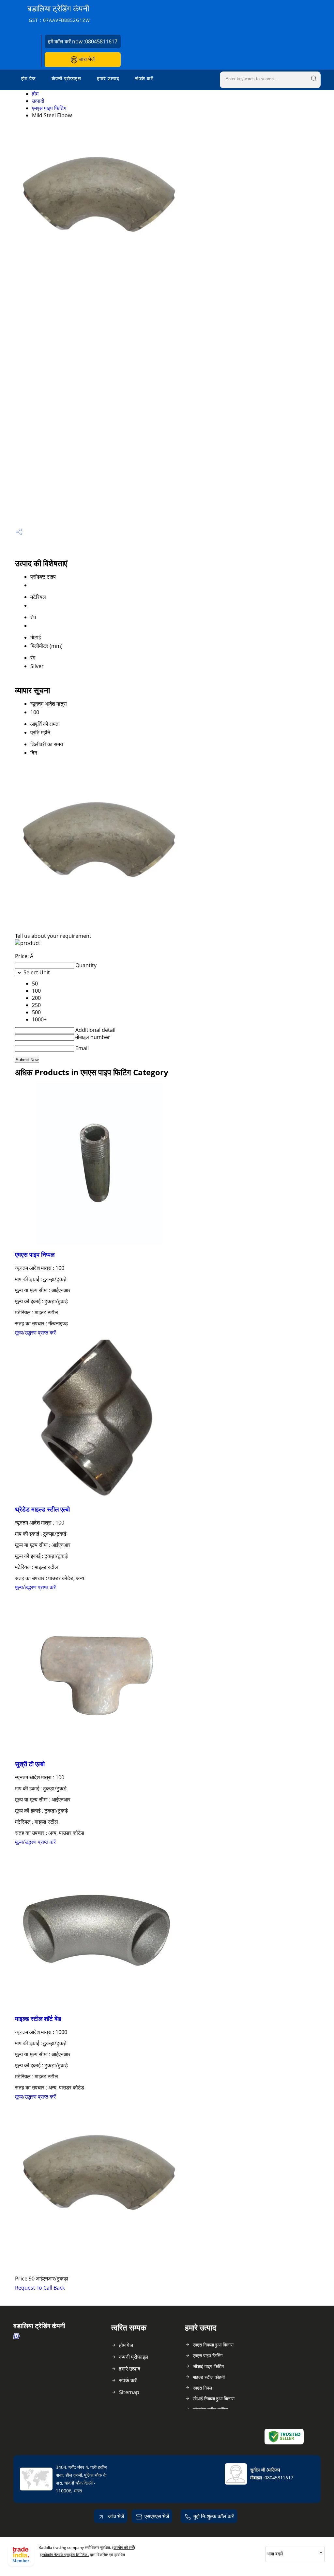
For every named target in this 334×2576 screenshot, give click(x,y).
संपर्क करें (144, 78)
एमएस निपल (202, 2388)
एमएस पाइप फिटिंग (49, 108)
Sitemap (129, 2392)
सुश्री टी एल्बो (30, 1764)
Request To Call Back (40, 2288)
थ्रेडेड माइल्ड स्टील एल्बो (42, 1509)
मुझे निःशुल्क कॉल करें (214, 2516)
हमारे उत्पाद (108, 78)
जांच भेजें (86, 59)
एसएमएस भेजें (157, 2516)
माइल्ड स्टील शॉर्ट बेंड (38, 2018)
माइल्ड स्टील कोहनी (209, 2377)
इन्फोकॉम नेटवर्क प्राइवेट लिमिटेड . (64, 2555)
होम (35, 94)
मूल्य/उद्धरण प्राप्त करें (35, 1333)
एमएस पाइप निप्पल (35, 1254)
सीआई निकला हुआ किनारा (214, 2399)
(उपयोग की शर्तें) (124, 2547)
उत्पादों (38, 101)
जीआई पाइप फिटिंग (208, 2366)
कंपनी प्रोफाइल (66, 78)
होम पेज (29, 78)
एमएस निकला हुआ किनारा (213, 2345)
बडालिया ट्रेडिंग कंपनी (59, 13)
